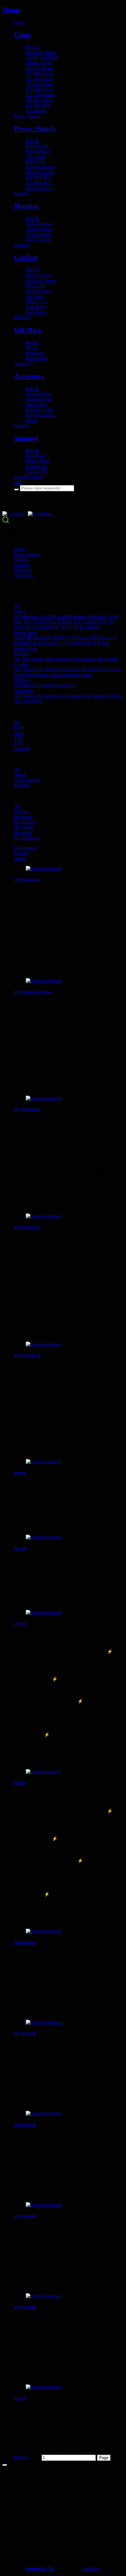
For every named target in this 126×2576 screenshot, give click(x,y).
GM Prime (100, 638)
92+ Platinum (27, 838)
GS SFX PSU (97, 643)
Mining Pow (26, 648)
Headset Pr (65, 685)
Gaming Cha (58, 696)
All (17, 606)
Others (36, 701)
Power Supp (25, 632)
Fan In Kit (78, 669)
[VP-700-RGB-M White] (69, 981)
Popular (21, 853)
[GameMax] (63, 514)
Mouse (27, 685)
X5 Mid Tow (70, 622)
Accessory (24, 691)
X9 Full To (101, 617)
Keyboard (44, 685)
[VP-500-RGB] (69, 2205)
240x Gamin (106, 659)
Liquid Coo (32, 669)
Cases (19, 611)
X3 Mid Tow (95, 622)
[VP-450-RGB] (69, 2296)
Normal (21, 811)
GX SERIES (56, 638)
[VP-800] (69, 1462)
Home (11, 10)
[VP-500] (69, 1772)
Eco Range (90, 627)
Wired (20, 775)
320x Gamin (57, 659)
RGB (19, 727)
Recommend (26, 848)
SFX (18, 743)
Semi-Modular (27, 780)
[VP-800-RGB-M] (69, 869)
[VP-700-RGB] (69, 2022)
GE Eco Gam (43, 643)
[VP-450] (69, 2387)
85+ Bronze (25, 822)
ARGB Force (101, 669)
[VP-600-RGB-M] (69, 1216)
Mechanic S (32, 617)
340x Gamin (33, 659)
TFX (19, 738)
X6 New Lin (44, 622)
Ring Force (81, 675)
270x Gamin (81, 659)
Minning (22, 749)
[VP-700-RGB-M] (69, 1098)
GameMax (91, 2569)
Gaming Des (33, 696)
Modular (22, 785)
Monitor (22, 654)
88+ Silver (24, 827)
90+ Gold (23, 833)
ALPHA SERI (58, 617)
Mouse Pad (81, 696)
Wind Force (37, 675)
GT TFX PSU (70, 643)
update (20, 858)
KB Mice (23, 680)
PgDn (23, 2457)
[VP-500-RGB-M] (69, 1344)
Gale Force (59, 675)
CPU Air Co (55, 669)
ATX (19, 733)
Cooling (22, 664)
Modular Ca (104, 696)
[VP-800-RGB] (69, 1931)
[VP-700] (69, 1537)
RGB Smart (32, 638)
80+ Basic (23, 817)
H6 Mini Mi (42, 627)
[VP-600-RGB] (69, 2114)
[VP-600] (69, 1613)
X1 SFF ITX (67, 627)
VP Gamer (79, 638)
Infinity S (81, 617)
